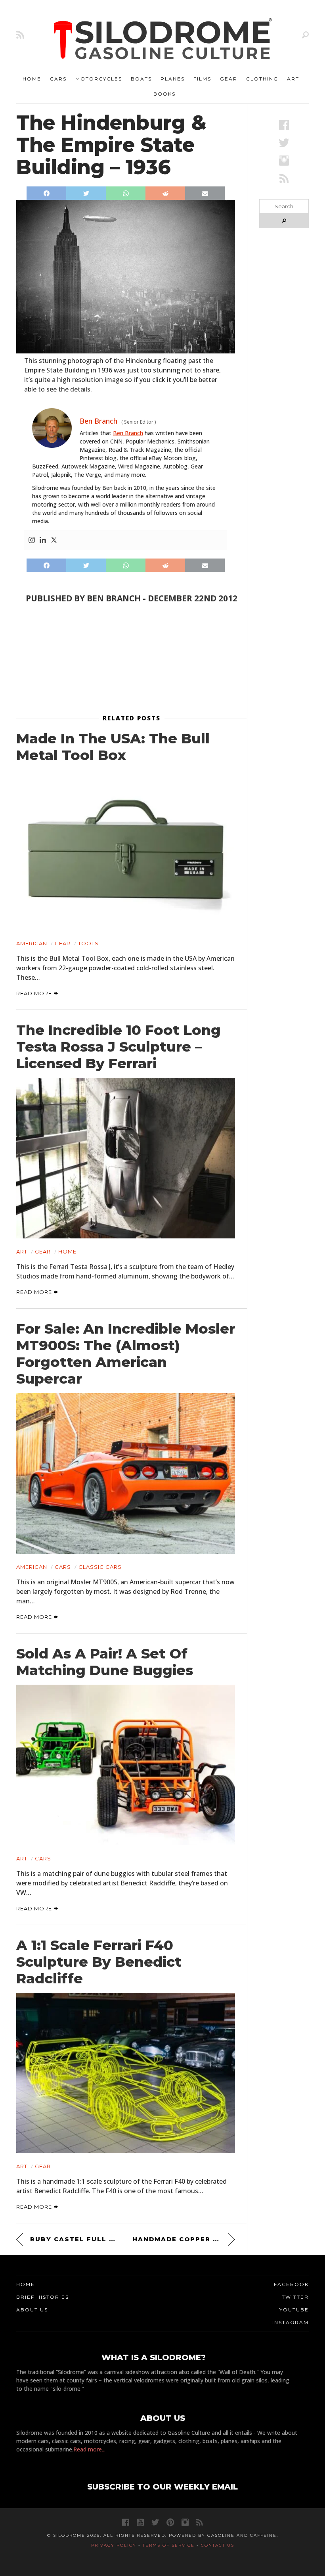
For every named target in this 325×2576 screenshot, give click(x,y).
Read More (35, 993)
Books (164, 94)
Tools (88, 943)
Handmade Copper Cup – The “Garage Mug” (184, 2239)
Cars (58, 79)
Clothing (262, 79)
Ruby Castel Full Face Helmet (75, 2239)
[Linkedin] (43, 540)
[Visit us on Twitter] (155, 2522)
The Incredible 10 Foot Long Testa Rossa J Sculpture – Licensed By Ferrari (119, 1047)
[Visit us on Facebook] (284, 125)
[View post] (126, 850)
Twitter (295, 2297)
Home (32, 79)
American (32, 943)
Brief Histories (43, 2297)
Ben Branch (128, 433)
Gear (229, 79)
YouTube (294, 2310)
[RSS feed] (20, 35)
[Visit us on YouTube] (140, 2522)
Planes (173, 79)
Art (293, 79)
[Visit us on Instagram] (284, 160)
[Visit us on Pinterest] (170, 2522)
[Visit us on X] (284, 143)
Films (202, 79)
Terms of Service (169, 2545)
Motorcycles (99, 79)
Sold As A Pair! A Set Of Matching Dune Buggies (105, 1662)
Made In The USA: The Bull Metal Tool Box (113, 747)
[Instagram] (32, 540)
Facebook (291, 2284)
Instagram (291, 2322)
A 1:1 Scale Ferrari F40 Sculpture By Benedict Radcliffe (99, 1962)
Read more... (89, 2449)
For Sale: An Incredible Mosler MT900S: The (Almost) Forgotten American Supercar (126, 1354)
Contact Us (218, 2545)
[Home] (163, 40)
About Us (32, 2310)
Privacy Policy (114, 2545)
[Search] (305, 35)
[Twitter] (54, 540)
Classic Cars (100, 1567)
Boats (141, 79)
